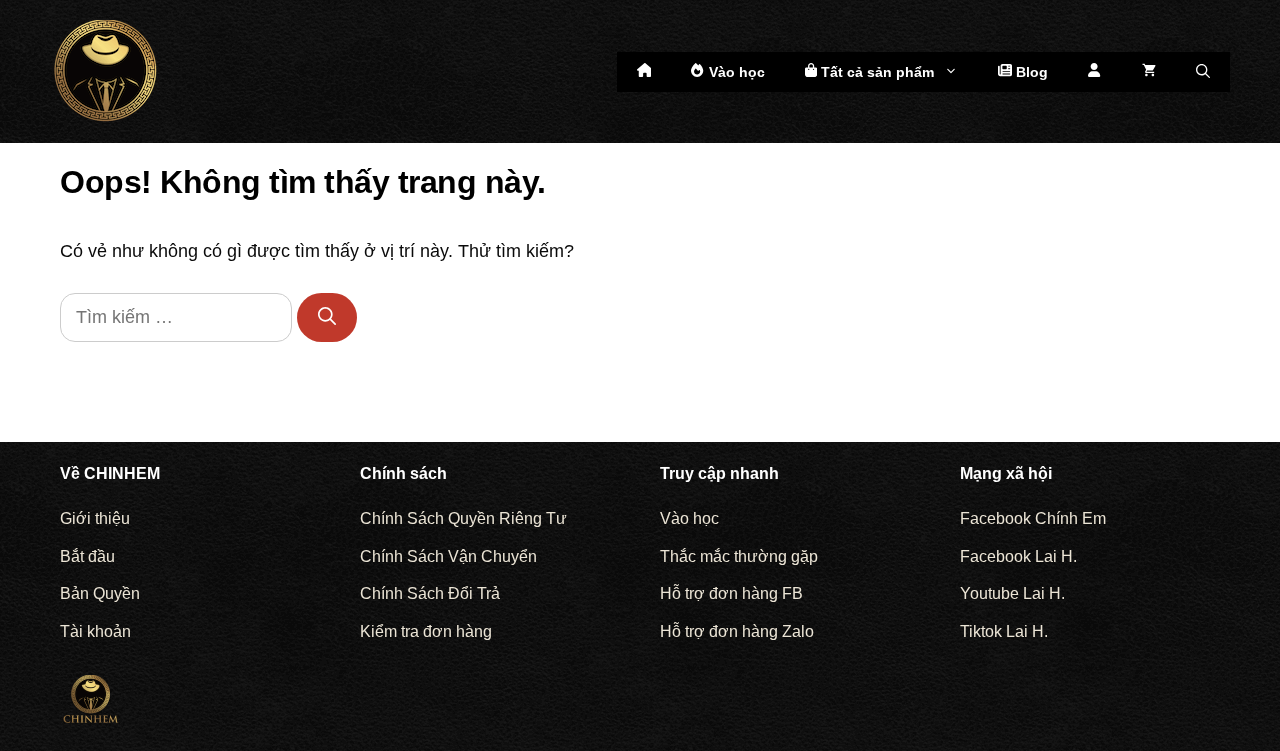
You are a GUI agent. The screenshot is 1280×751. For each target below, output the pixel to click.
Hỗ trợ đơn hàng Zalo (737, 631)
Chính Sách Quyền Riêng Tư (463, 518)
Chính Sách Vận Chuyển (448, 556)
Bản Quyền (100, 593)
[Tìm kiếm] (327, 317)
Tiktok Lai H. (1004, 631)
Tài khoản (95, 631)
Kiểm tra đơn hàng (426, 631)
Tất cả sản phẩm (875, 72)
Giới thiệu (95, 518)
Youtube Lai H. (1012, 593)
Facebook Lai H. (1018, 556)
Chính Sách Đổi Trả (430, 593)
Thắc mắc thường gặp (739, 556)
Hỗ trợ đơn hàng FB (731, 593)
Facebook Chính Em (1033, 518)
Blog (1030, 72)
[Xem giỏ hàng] (1149, 72)
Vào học (735, 72)
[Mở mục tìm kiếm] (1203, 72)
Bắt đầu (87, 556)
